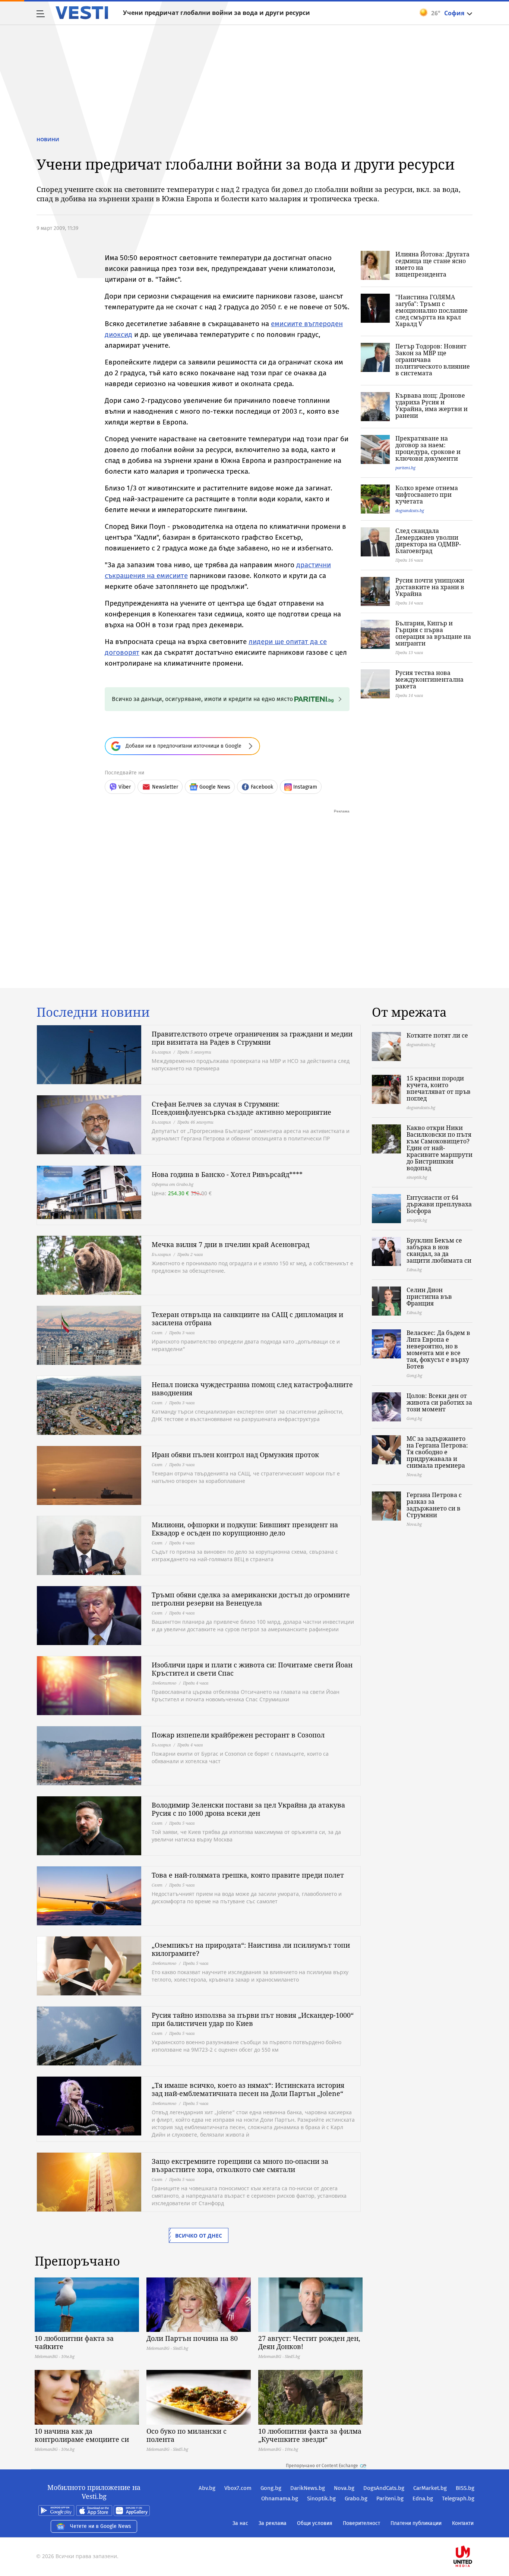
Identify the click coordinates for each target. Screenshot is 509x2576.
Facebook (262, 787)
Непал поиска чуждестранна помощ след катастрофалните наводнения (252, 1389)
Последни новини (93, 1012)
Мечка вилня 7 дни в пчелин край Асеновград (230, 1244)
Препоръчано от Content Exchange (322, 2466)
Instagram (305, 787)
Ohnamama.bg (280, 2498)
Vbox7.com (238, 2488)
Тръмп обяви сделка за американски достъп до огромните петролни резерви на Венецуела (251, 1599)
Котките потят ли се (437, 1035)
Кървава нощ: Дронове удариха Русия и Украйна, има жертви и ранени (431, 405)
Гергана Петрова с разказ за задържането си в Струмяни (434, 1505)
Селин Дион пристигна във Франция (429, 1297)
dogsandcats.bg (410, 510)
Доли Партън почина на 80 (192, 2338)
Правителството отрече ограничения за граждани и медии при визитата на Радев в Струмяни (252, 1038)
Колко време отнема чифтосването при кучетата (427, 495)
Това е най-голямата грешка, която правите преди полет (248, 1875)
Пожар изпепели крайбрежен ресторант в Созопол (238, 1735)
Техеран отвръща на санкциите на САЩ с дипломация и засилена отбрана (247, 1319)
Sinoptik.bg (321, 2498)
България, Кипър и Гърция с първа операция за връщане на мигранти (433, 633)
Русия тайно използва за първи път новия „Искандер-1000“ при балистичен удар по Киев (253, 2019)
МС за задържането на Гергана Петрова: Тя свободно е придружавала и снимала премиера (437, 1452)
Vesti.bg (82, 13)
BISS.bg (465, 2488)
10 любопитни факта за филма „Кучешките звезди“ (310, 2435)
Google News (215, 787)
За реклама (273, 2523)
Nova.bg (344, 2488)
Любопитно (164, 1683)
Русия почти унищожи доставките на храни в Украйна (430, 587)
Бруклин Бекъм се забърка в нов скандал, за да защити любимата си (439, 1250)
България (161, 1052)
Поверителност (361, 2523)
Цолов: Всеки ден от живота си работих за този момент (439, 1402)
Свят (157, 1333)
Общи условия (315, 2523)
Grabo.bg (356, 2498)
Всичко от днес (199, 2236)
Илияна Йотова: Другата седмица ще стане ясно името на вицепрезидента (432, 264)
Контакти (463, 2523)
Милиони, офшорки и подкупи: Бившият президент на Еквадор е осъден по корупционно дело (245, 1529)
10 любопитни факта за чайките (74, 2342)
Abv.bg (207, 2488)
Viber (125, 787)
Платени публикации (416, 2523)
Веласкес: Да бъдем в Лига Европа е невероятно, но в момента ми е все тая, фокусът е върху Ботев (438, 1349)
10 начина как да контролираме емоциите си (82, 2435)
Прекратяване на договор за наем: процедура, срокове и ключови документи (428, 448)
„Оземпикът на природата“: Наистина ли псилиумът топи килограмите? (251, 1949)
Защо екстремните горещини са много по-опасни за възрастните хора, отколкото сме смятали (240, 2165)
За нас (240, 2523)
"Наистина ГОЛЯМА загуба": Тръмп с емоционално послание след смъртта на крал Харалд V (431, 310)
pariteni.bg (405, 468)
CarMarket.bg (430, 2488)
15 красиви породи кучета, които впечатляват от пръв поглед (439, 1088)
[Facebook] (474, 2533)
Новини (48, 139)
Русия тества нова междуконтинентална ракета (429, 679)
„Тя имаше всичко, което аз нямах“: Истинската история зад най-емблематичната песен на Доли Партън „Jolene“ (248, 2089)
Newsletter (165, 787)
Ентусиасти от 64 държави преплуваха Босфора (439, 1204)
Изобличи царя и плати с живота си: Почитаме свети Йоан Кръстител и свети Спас (252, 1669)
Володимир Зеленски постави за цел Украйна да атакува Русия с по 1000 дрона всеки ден (248, 1809)
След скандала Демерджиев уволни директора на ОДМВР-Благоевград (428, 541)
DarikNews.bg (308, 2488)
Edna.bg (423, 2498)
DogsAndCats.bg (384, 2488)
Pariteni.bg (390, 2498)
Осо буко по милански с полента (186, 2435)
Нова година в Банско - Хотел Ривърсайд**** (227, 1174)
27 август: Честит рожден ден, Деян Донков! (309, 2342)
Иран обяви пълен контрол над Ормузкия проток (235, 1455)
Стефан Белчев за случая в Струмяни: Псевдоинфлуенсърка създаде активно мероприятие (241, 1108)
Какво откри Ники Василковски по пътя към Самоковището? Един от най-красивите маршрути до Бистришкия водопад (440, 1148)
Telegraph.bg (458, 2498)
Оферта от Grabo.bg (173, 1184)
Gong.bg (271, 2488)
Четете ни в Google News (101, 2526)
